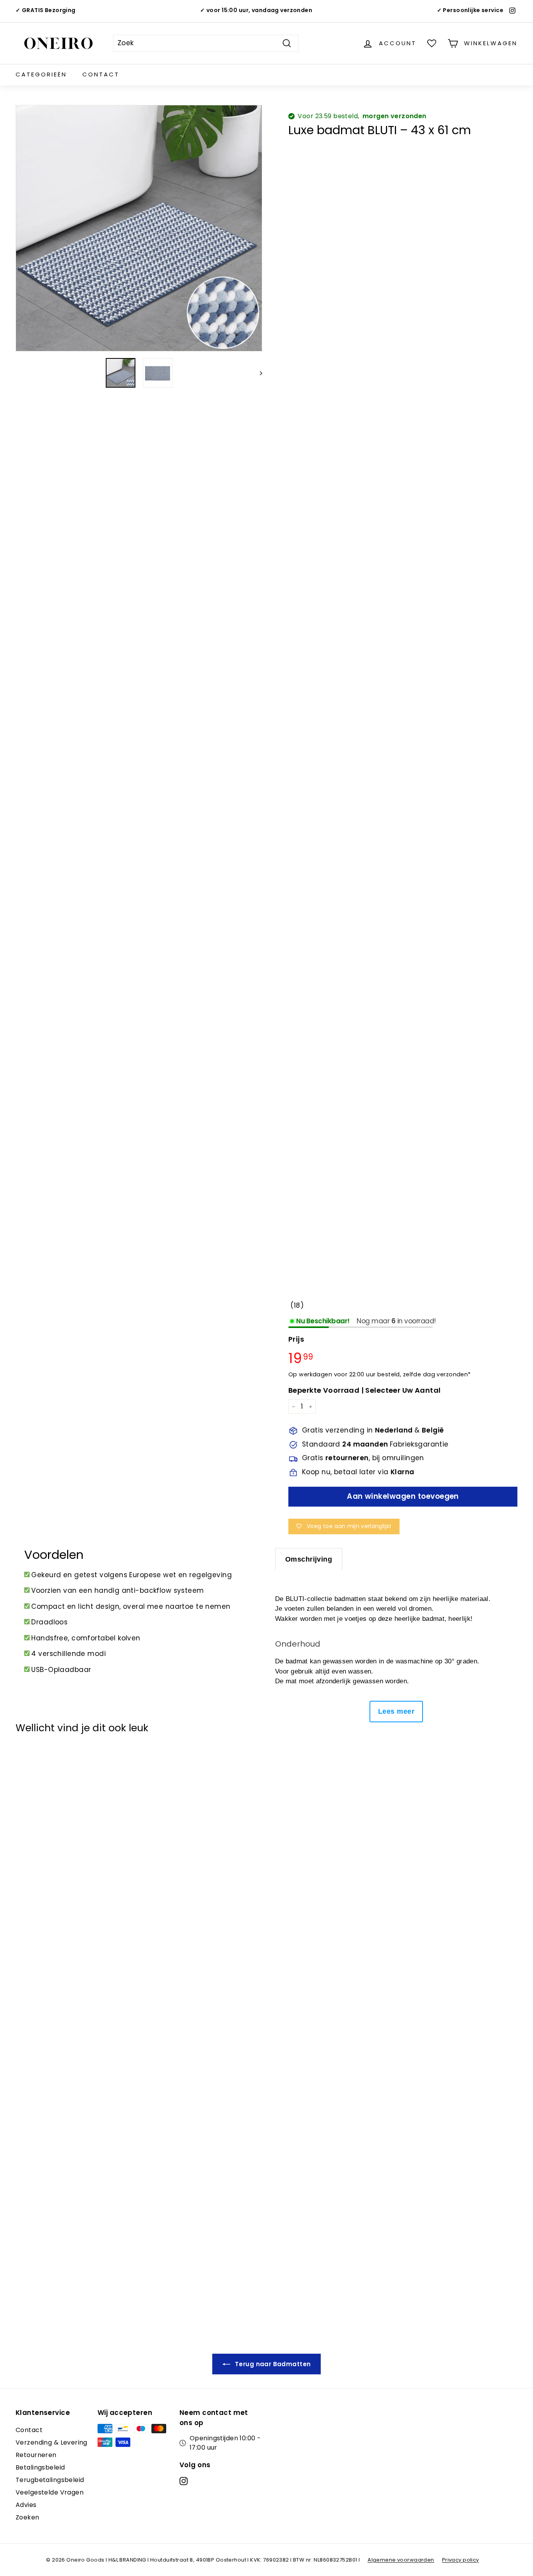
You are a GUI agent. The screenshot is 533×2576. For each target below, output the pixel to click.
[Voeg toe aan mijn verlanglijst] (26, 1760)
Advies (26, 2505)
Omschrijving (309, 1559)
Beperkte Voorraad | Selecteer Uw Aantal (365, 1390)
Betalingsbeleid (40, 2467)
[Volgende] (257, 373)
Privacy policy (461, 2560)
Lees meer (396, 1711)
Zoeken (28, 2517)
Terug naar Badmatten (272, 2364)
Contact (101, 74)
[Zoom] (139, 228)
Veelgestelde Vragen (50, 2492)
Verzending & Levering (52, 2442)
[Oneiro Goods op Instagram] (184, 2481)
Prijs (296, 1339)
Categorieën (41, 74)
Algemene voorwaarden (401, 2560)
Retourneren (36, 2455)
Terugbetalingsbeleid (50, 2480)
